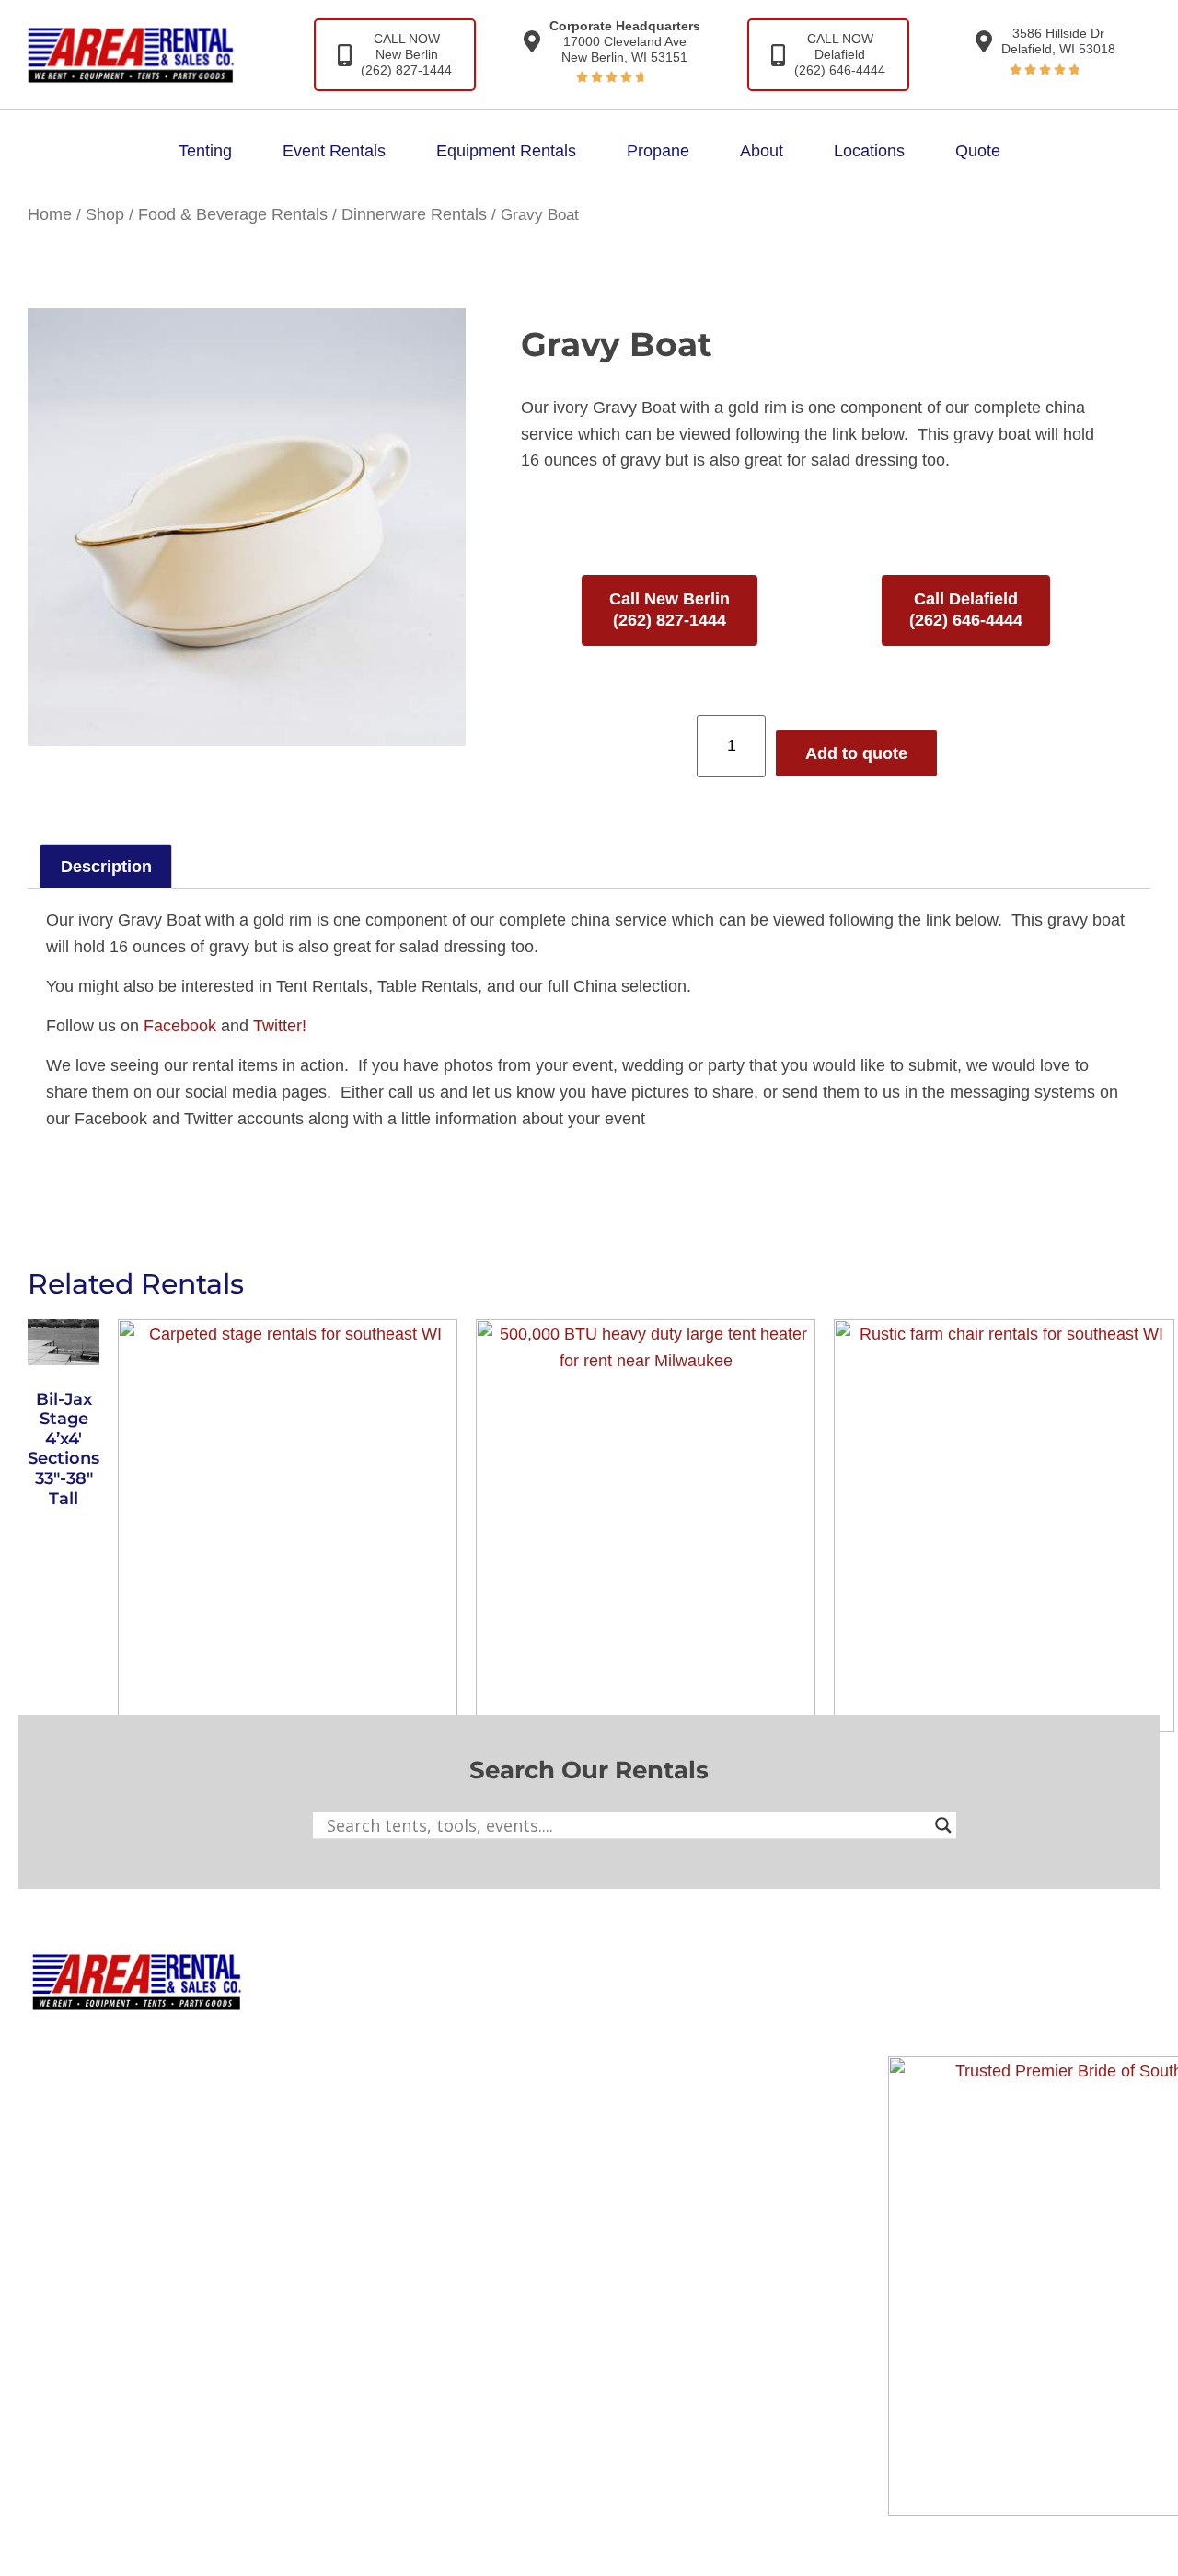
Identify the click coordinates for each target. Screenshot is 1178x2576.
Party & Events (463, 2084)
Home (50, 214)
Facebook (180, 1026)
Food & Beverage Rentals (233, 214)
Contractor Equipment (489, 2044)
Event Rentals (334, 151)
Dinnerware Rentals (414, 214)
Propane (658, 151)
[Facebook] (911, 2015)
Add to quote (856, 753)
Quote (978, 151)
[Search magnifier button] (943, 1825)
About (762, 151)
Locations (869, 151)
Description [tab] (106, 867)
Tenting (205, 151)
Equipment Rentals (506, 151)
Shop (105, 214)
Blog (665, 2044)
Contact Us (690, 2084)
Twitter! (280, 1026)
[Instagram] (964, 2015)
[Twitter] (1018, 2015)
